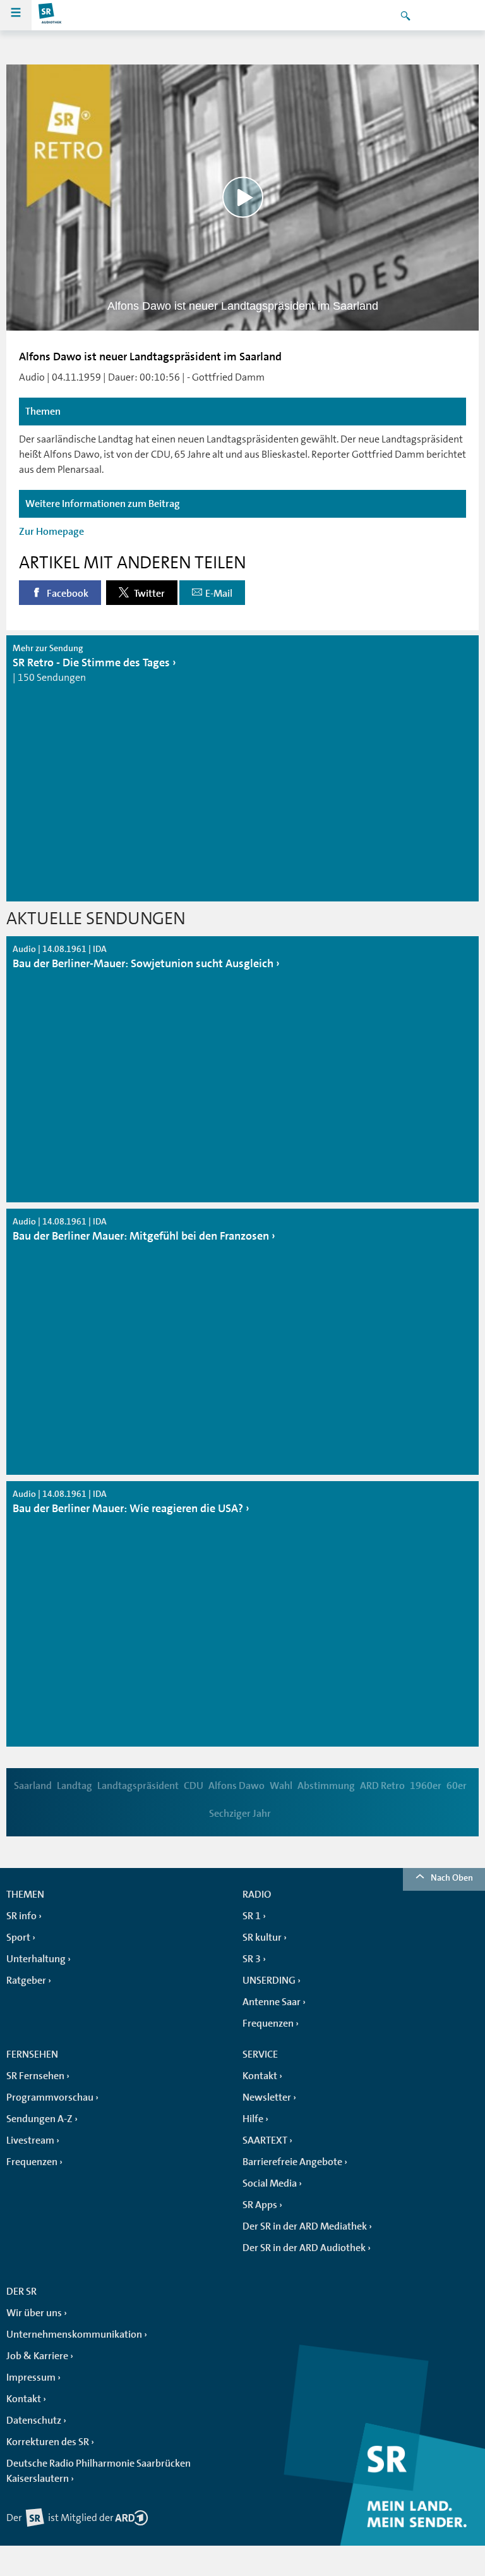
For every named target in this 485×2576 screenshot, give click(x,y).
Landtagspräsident (138, 1786)
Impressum (31, 2378)
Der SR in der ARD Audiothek (304, 2248)
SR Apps (260, 2205)
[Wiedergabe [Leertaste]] (243, 198)
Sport (18, 1938)
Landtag (75, 1786)
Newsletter (267, 2097)
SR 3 (252, 1959)
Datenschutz (34, 2420)
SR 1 (252, 1916)
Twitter (148, 594)
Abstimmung (326, 1786)
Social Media (270, 2183)
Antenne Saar (272, 2002)
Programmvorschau (50, 2097)
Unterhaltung (36, 1959)
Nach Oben (452, 1877)
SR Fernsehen (35, 2076)
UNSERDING (269, 1981)
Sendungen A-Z (39, 2119)
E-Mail (219, 594)
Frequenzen (268, 2024)
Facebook (67, 594)
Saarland (33, 1786)
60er (457, 1786)
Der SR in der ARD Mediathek (305, 2226)
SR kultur (262, 1938)
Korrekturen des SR (48, 2442)
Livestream (30, 2140)
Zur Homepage (51, 532)
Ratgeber (26, 1981)
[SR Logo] (51, 15)
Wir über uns (34, 2313)
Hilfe (253, 2119)
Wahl (281, 1786)
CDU (194, 1786)
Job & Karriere (37, 2356)
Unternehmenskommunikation (74, 2335)
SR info (21, 1916)
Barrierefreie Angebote (292, 2162)
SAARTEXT (265, 2140)
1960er (426, 1786)
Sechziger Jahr (240, 1814)
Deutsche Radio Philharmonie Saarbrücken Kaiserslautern (99, 2471)
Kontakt (260, 2076)
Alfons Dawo (237, 1786)
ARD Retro (382, 1786)
